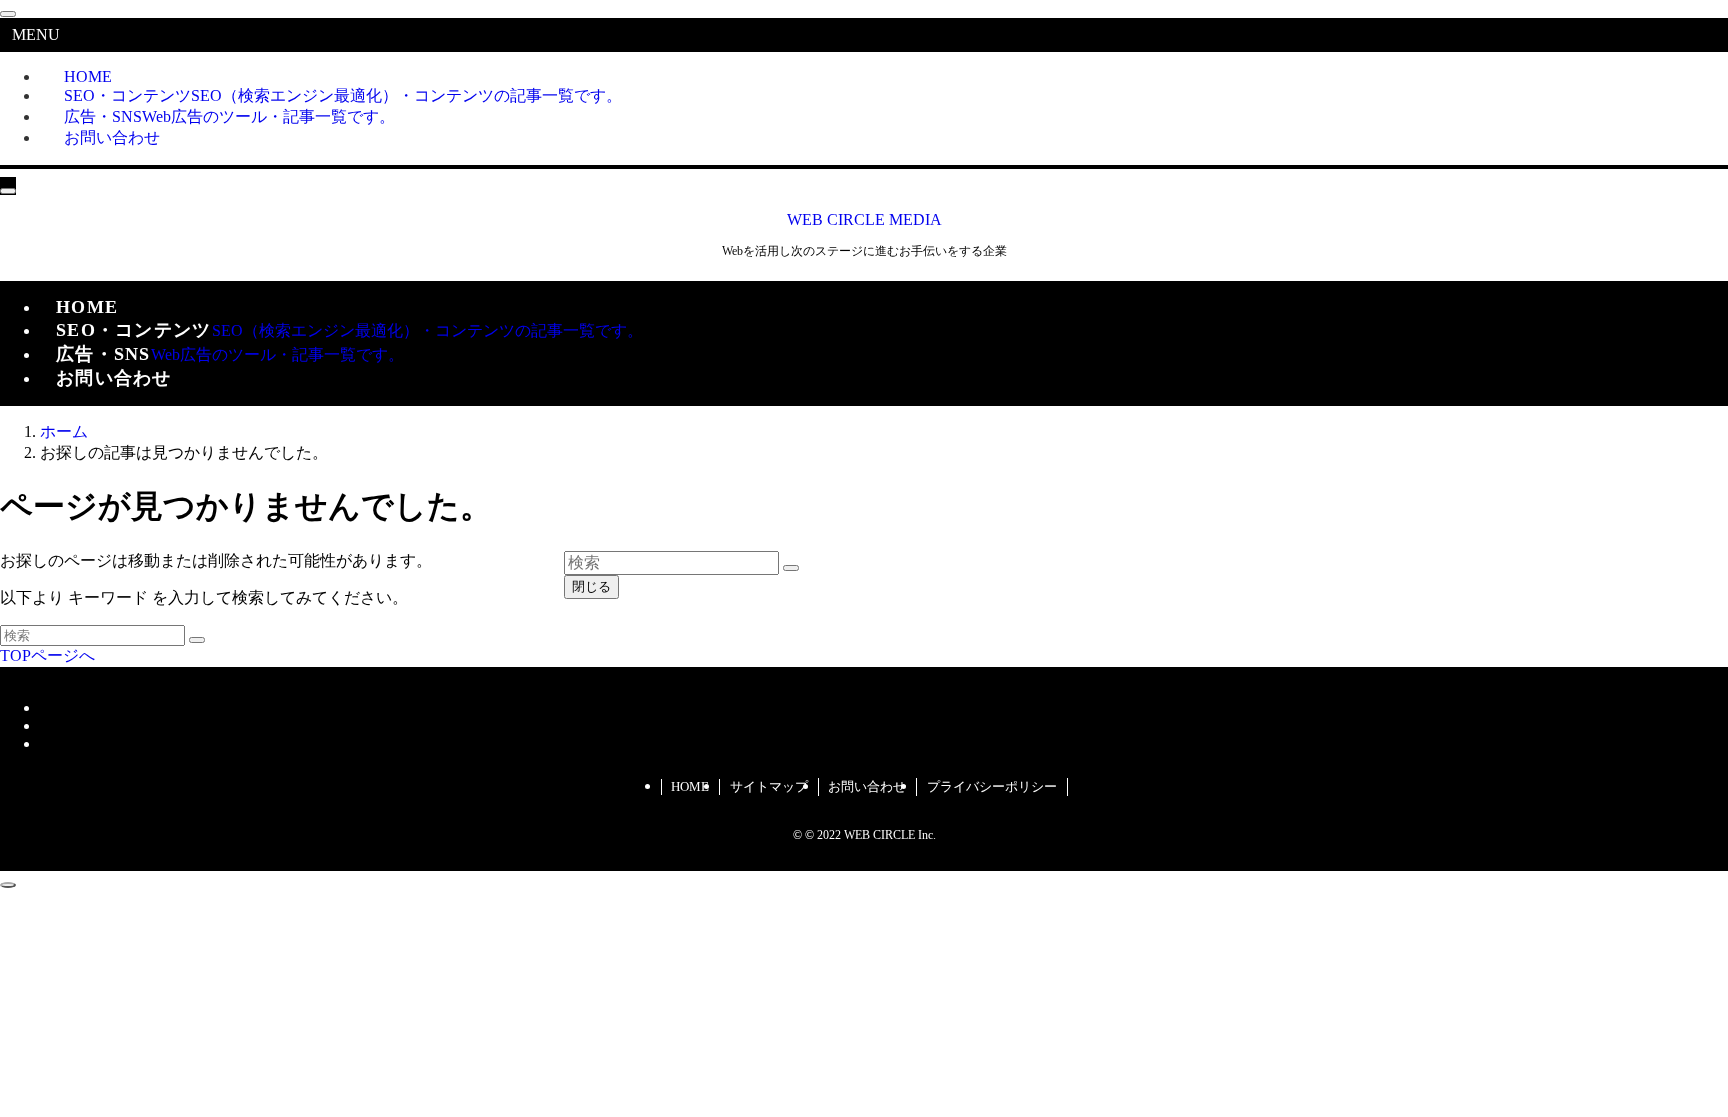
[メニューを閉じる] (8, 14)
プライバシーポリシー (992, 786)
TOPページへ (47, 655)
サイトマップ (769, 786)
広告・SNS (229, 116)
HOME (690, 786)
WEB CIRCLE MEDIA (864, 219)
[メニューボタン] (8, 191)
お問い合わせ (112, 137)
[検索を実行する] (197, 640)
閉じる (591, 586)
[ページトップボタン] (8, 885)
